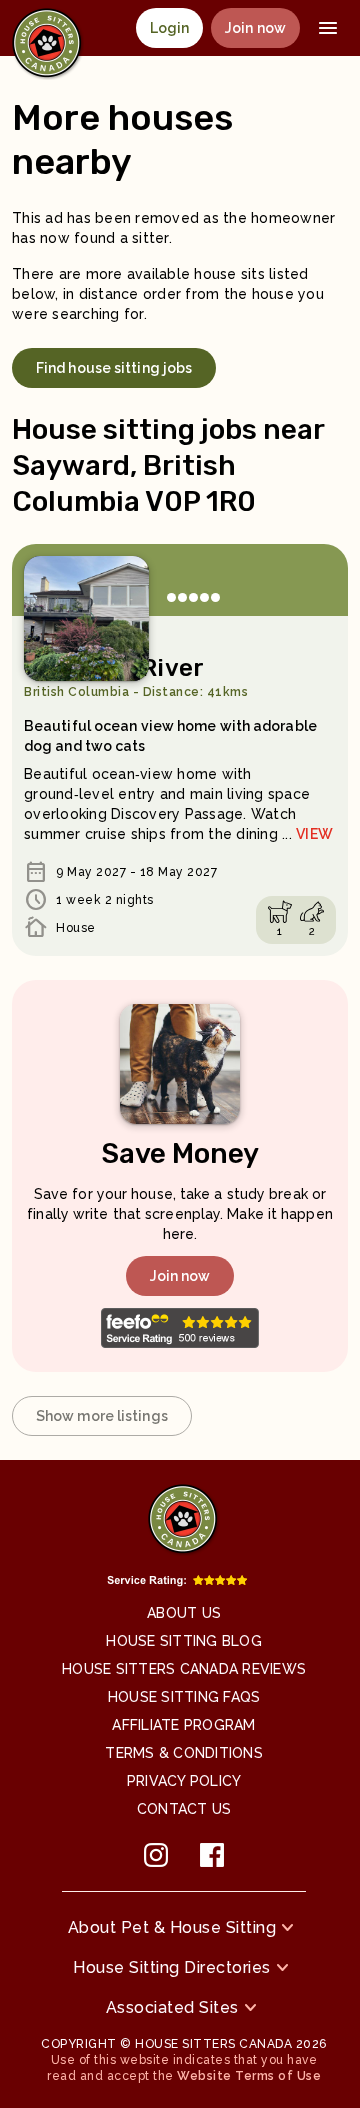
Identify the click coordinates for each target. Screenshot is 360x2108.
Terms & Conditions (184, 1753)
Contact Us (184, 1809)
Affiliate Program (183, 1725)
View (314, 834)
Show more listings (102, 1416)
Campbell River (136, 676)
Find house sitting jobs (114, 368)
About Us (184, 1613)
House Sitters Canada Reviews (184, 1669)
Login (170, 28)
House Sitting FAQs (184, 1697)
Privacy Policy (184, 1781)
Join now (255, 28)
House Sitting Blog (184, 1641)
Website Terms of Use (249, 2076)
